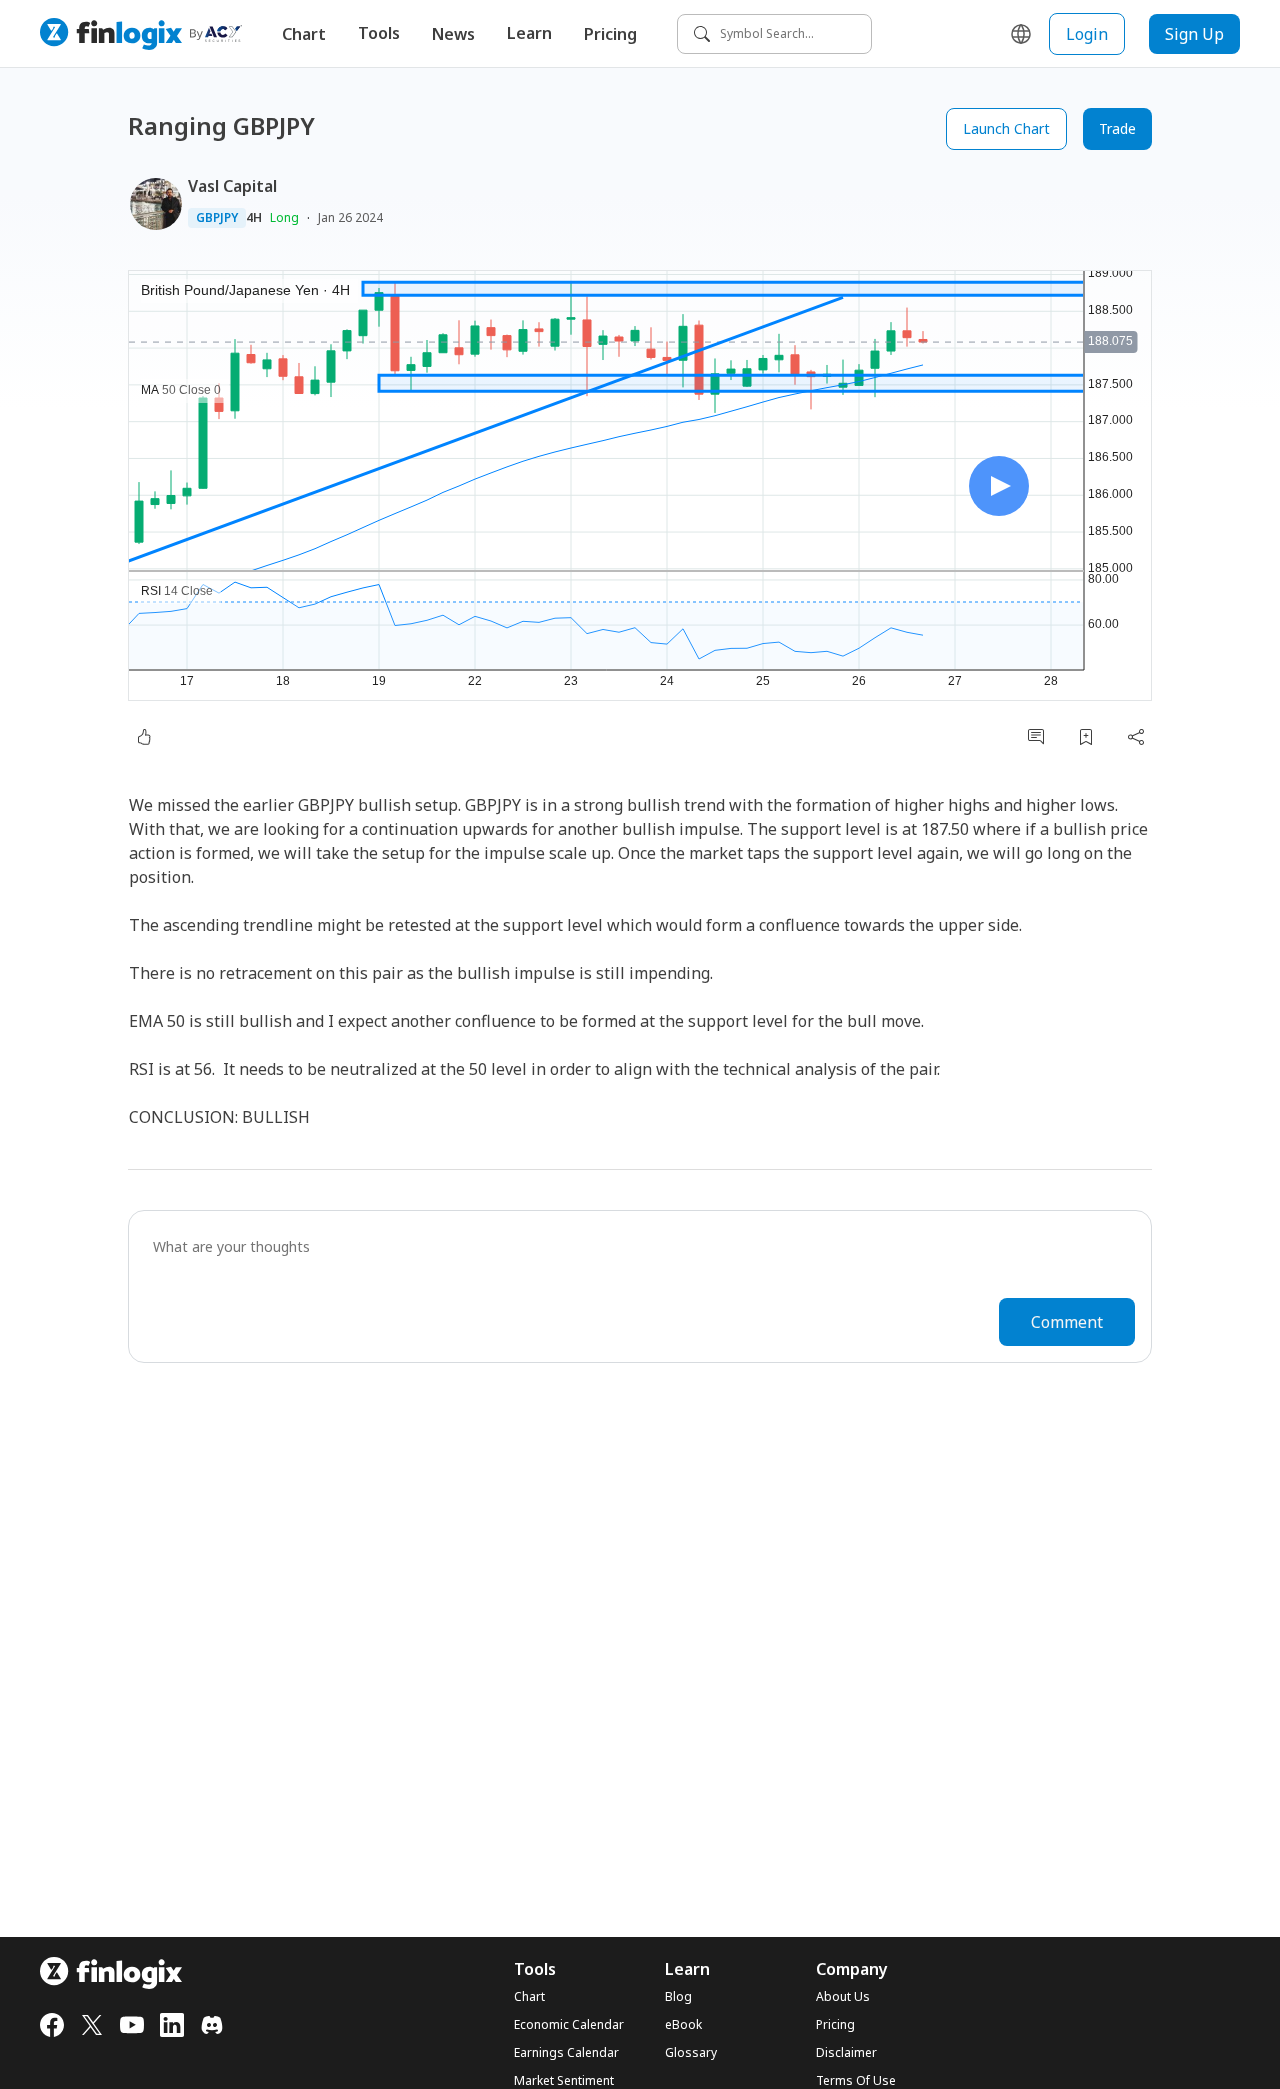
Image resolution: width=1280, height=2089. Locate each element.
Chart (304, 34)
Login (1087, 34)
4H (254, 218)
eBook (683, 2025)
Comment (1067, 1322)
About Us (843, 1997)
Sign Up (1194, 34)
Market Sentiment (564, 2081)
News (453, 34)
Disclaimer (846, 2053)
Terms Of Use (856, 2081)
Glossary (691, 2053)
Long (284, 217)
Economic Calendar (569, 2025)
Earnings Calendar (566, 2053)
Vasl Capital (232, 186)
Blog (678, 1997)
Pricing (610, 34)
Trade (1117, 128)
